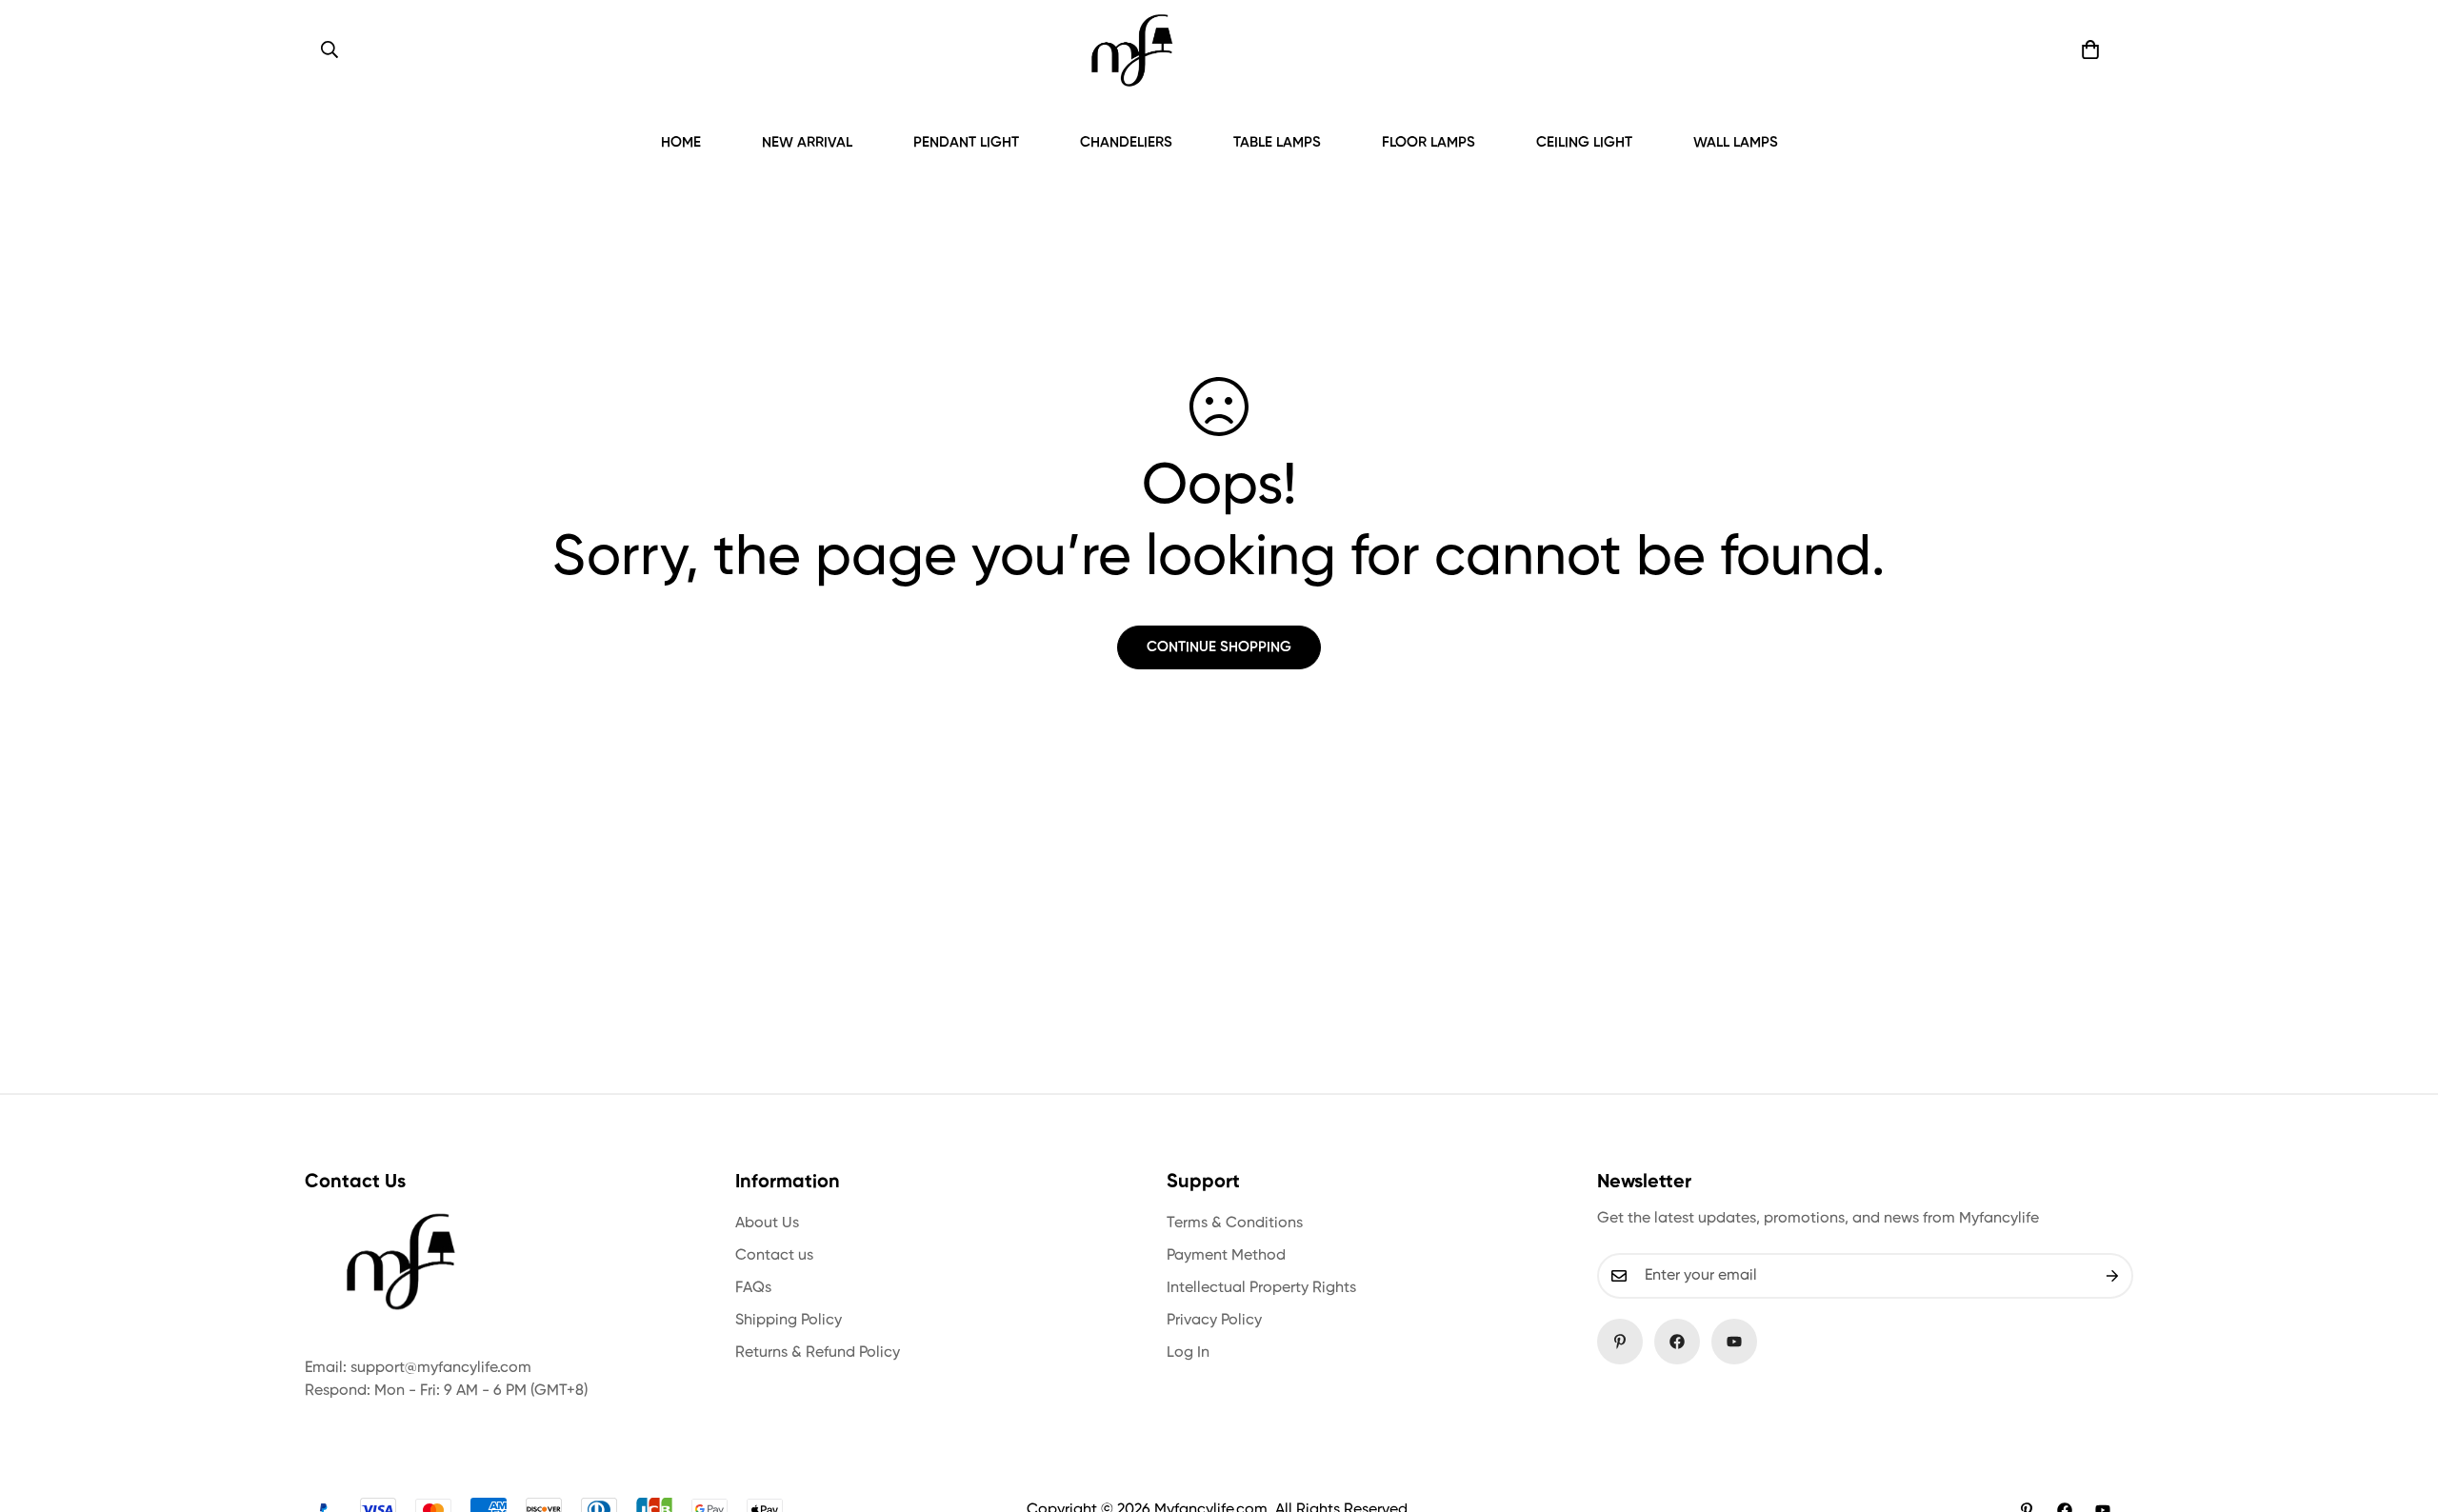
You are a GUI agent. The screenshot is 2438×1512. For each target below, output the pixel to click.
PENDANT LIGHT (966, 142)
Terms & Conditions (1235, 1224)
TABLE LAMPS (1277, 142)
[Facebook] (1677, 1342)
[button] (2090, 50)
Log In (1188, 1353)
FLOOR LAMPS (1429, 142)
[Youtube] (1734, 1342)
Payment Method (1226, 1256)
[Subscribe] (2112, 1276)
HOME (681, 142)
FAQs (753, 1288)
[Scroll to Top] (2401, 1408)
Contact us (774, 1256)
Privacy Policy (1214, 1321)
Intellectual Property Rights (1261, 1288)
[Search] (330, 50)
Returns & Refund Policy (818, 1353)
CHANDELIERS (1126, 142)
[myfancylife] (1131, 50)
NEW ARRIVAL (807, 142)
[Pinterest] (1620, 1342)
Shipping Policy (789, 1321)
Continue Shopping (1219, 647)
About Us (767, 1224)
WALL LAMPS (1736, 142)
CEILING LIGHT (1584, 142)
